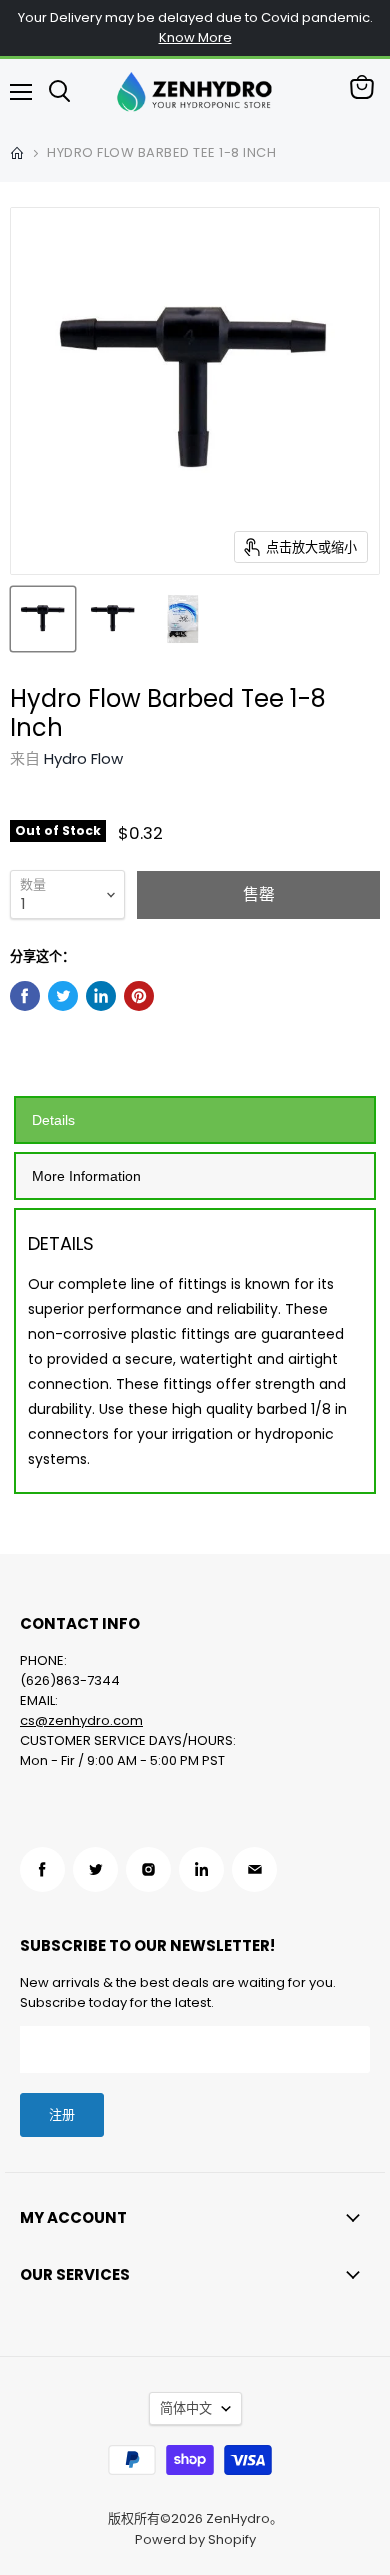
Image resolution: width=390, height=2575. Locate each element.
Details (53, 1120)
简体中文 (186, 2408)
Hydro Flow (83, 758)
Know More (195, 37)
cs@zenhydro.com (81, 1720)
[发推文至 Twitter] (63, 996)
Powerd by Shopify (195, 2539)
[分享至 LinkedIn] (101, 996)
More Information (86, 1176)
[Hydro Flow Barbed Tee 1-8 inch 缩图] (43, 619)
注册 (62, 2114)
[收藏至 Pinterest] (139, 996)
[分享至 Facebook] (25, 996)
